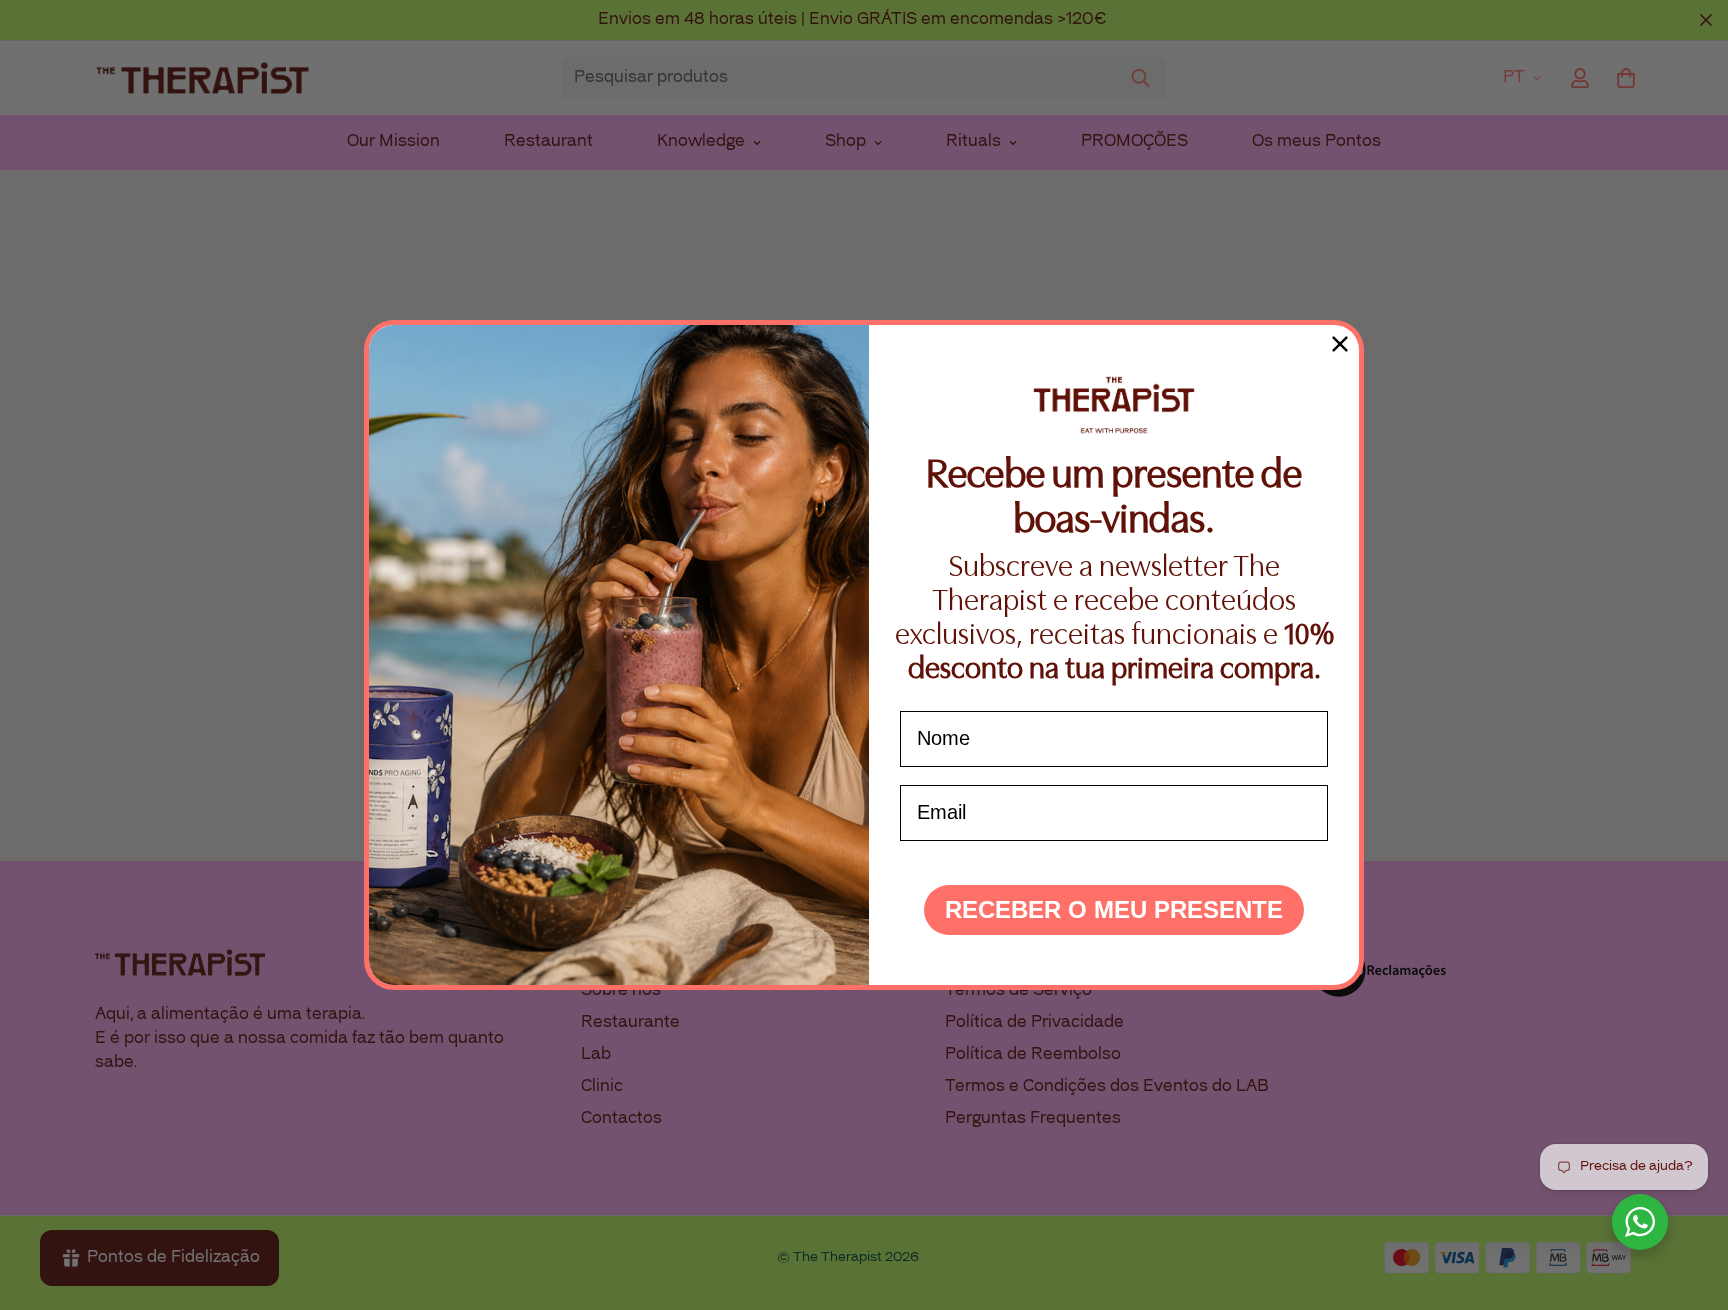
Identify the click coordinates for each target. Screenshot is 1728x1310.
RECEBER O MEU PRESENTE (1114, 909)
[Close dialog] (1340, 344)
